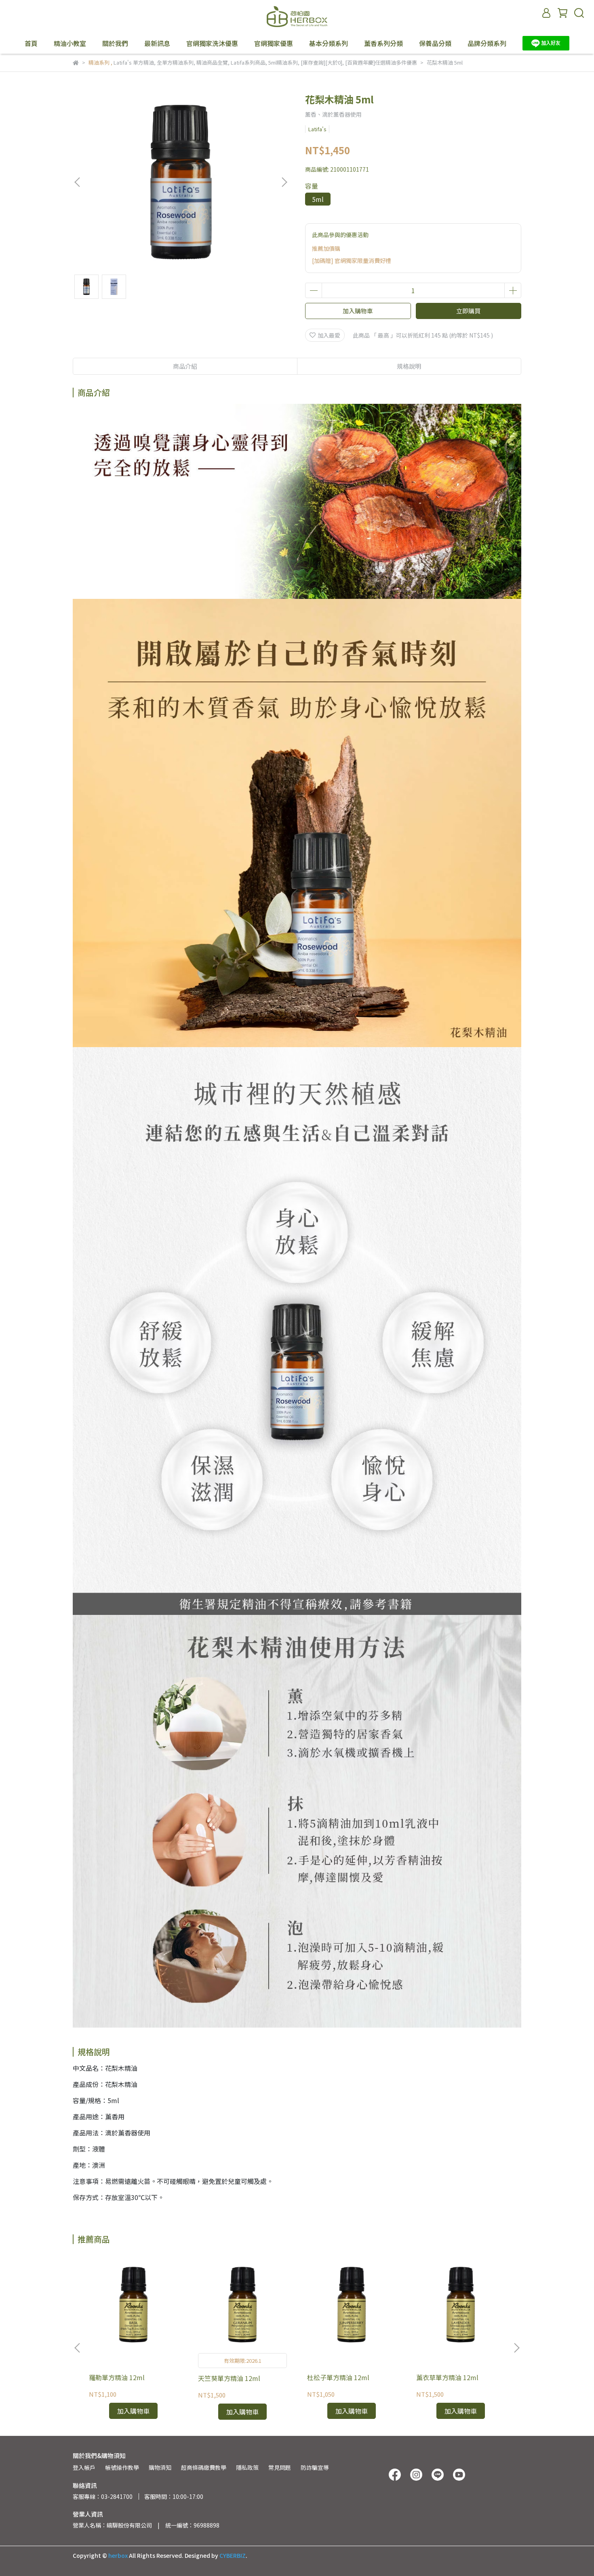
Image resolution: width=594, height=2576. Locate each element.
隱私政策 (247, 2467)
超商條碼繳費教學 (204, 2467)
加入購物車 (358, 311)
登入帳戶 (84, 2467)
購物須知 (160, 2467)
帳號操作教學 (122, 2467)
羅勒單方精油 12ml (117, 2377)
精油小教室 (70, 43)
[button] (284, 182)
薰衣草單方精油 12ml (447, 2377)
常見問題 (280, 2467)
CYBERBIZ (233, 2555)
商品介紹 (185, 366)
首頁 (31, 43)
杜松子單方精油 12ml (338, 2377)
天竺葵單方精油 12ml (229, 2378)
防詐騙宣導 (315, 2467)
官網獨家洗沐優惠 (212, 43)
